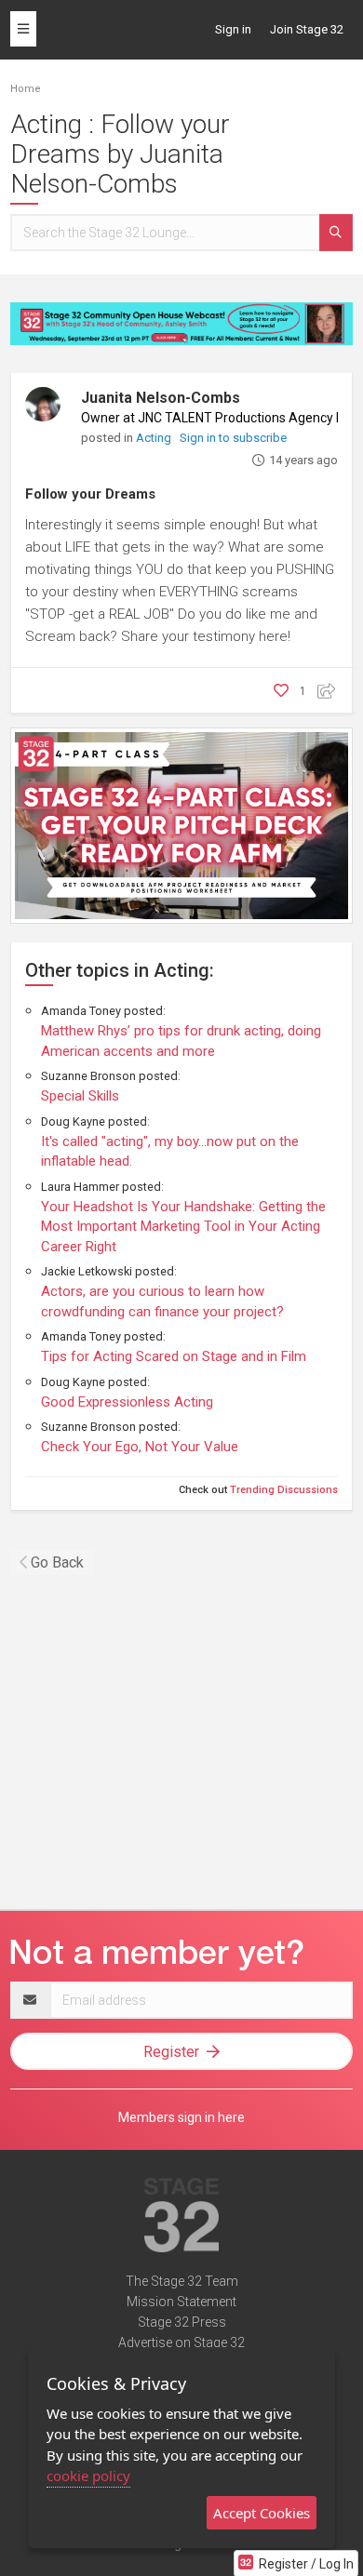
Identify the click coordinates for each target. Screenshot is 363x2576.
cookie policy (88, 2476)
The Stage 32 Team (182, 2281)
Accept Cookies (262, 2513)
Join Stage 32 (307, 29)
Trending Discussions (284, 1490)
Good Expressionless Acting (127, 1402)
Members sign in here (181, 2117)
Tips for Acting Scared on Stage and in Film (174, 1356)
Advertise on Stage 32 (181, 2342)
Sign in (233, 29)
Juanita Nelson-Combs (161, 398)
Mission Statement (181, 2302)
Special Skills (80, 1096)
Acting (155, 438)
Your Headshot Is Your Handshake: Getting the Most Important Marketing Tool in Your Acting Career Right (183, 1227)
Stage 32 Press (182, 2322)
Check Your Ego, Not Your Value (140, 1447)
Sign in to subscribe (233, 438)
